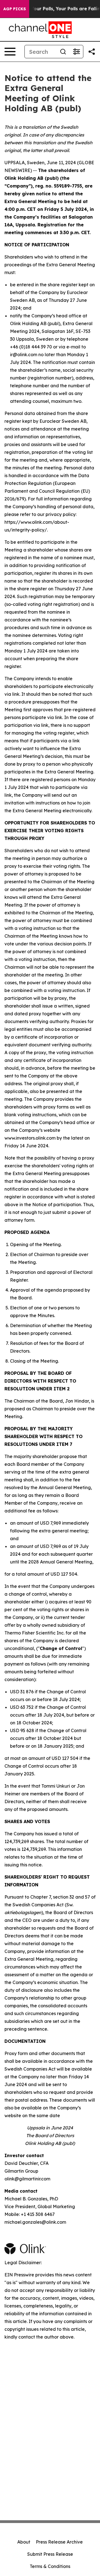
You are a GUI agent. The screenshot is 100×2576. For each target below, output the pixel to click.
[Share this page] (92, 52)
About (24, 2542)
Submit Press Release (50, 2554)
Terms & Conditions (50, 2566)
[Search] (63, 52)
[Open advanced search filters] (76, 52)
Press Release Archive (59, 2542)
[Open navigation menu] (10, 52)
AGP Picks (15, 9)
